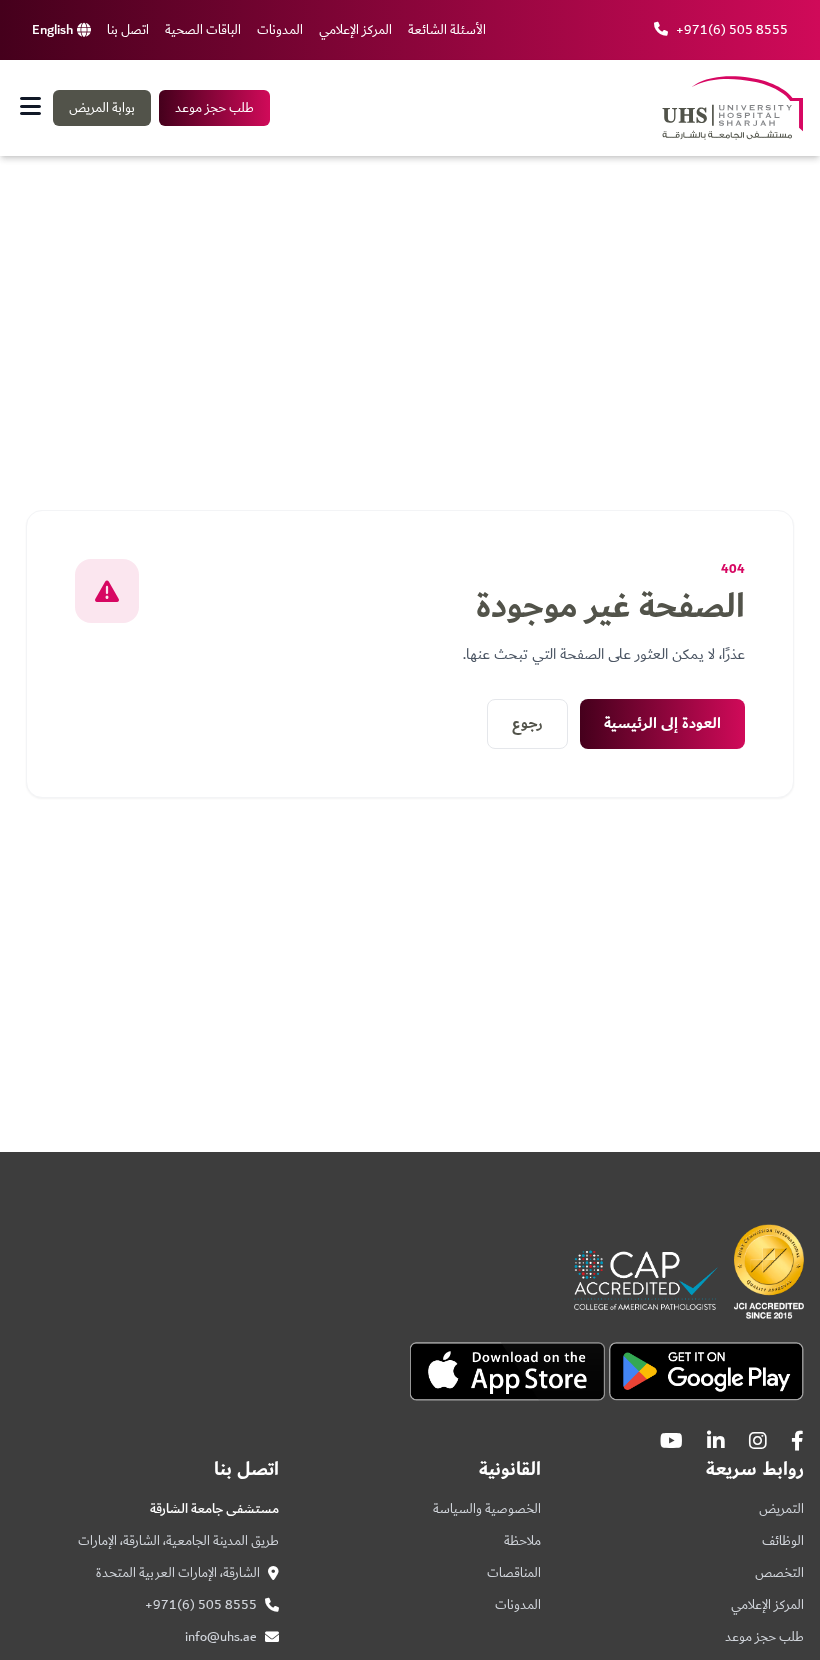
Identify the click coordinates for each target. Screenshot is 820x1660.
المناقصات (514, 1573)
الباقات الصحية (203, 30)
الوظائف (783, 1541)
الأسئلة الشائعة (447, 30)
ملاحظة (522, 1541)
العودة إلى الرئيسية (662, 723)
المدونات (280, 30)
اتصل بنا (128, 30)
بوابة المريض (102, 108)
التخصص (779, 1573)
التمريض (781, 1509)
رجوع (527, 723)
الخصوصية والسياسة (487, 1509)
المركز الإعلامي (355, 30)
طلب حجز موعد (214, 108)
